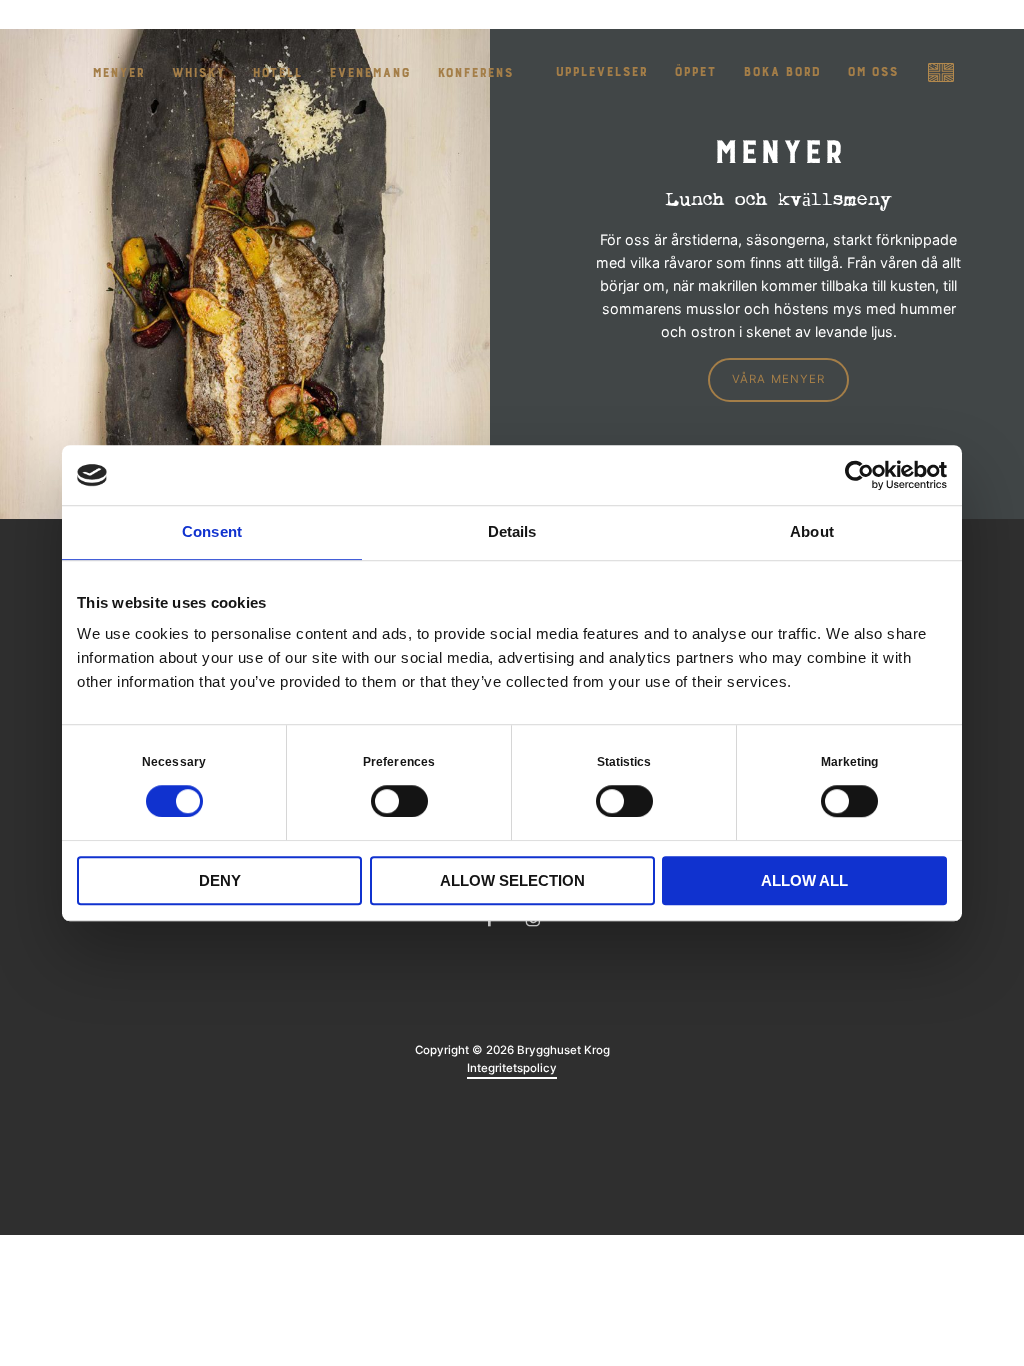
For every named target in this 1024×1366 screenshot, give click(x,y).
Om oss (872, 72)
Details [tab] (512, 531)
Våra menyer (779, 379)
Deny (220, 880)
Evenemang (369, 73)
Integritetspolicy (512, 1068)
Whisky (198, 73)
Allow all (804, 880)
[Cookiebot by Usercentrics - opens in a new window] (859, 475)
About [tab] (812, 531)
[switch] (399, 800)
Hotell (277, 73)
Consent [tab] (212, 531)
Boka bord (781, 72)
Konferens (475, 73)
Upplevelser (601, 72)
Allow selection (512, 880)
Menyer (118, 73)
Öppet (695, 72)
